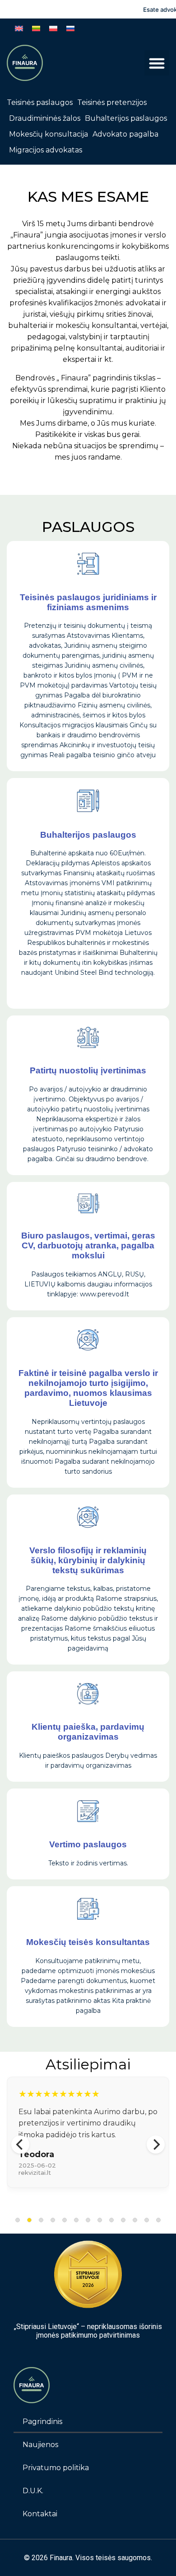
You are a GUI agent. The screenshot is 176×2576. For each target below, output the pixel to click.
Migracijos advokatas (46, 150)
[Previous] (20, 2144)
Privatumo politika (56, 2468)
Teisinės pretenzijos (112, 102)
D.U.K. (33, 2491)
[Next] (156, 2144)
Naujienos (40, 2445)
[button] (157, 63)
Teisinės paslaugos (40, 102)
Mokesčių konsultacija (49, 134)
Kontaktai (40, 2514)
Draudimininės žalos (45, 118)
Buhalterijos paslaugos (126, 118)
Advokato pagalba (125, 134)
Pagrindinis (42, 2422)
